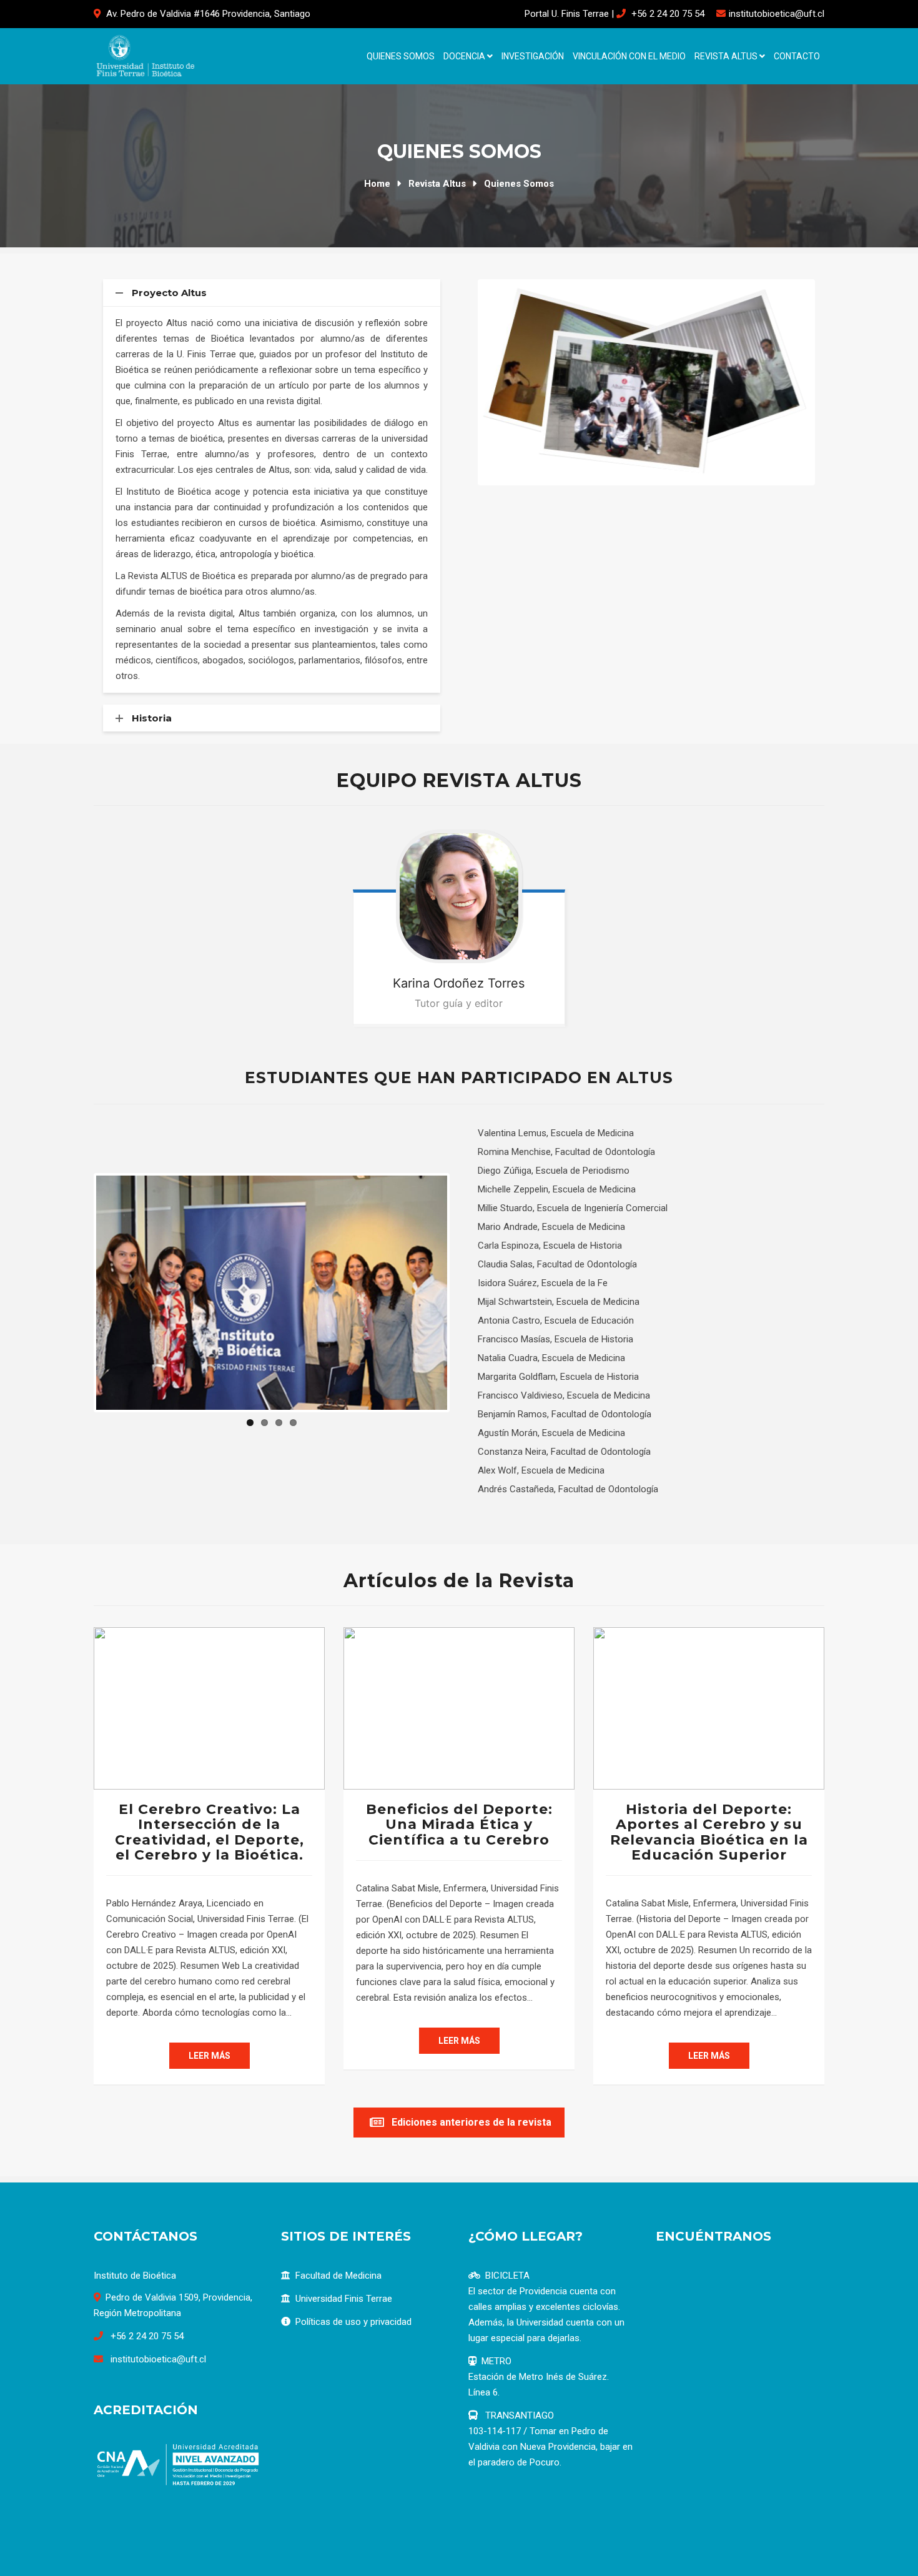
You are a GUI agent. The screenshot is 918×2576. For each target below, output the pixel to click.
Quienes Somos (401, 56)
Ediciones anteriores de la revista (471, 2122)
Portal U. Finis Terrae (567, 14)
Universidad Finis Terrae (344, 2299)
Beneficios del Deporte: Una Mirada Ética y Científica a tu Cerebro (459, 1824)
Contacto (797, 56)
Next (831, 382)
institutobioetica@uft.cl (777, 14)
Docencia (465, 56)
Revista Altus (727, 56)
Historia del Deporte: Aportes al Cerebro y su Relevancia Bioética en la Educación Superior (709, 1832)
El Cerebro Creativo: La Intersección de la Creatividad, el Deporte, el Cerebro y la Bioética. (210, 1832)
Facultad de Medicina (338, 2276)
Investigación (533, 56)
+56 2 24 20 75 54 (668, 14)
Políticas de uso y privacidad (353, 2322)
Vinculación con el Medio (629, 56)
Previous (461, 382)
